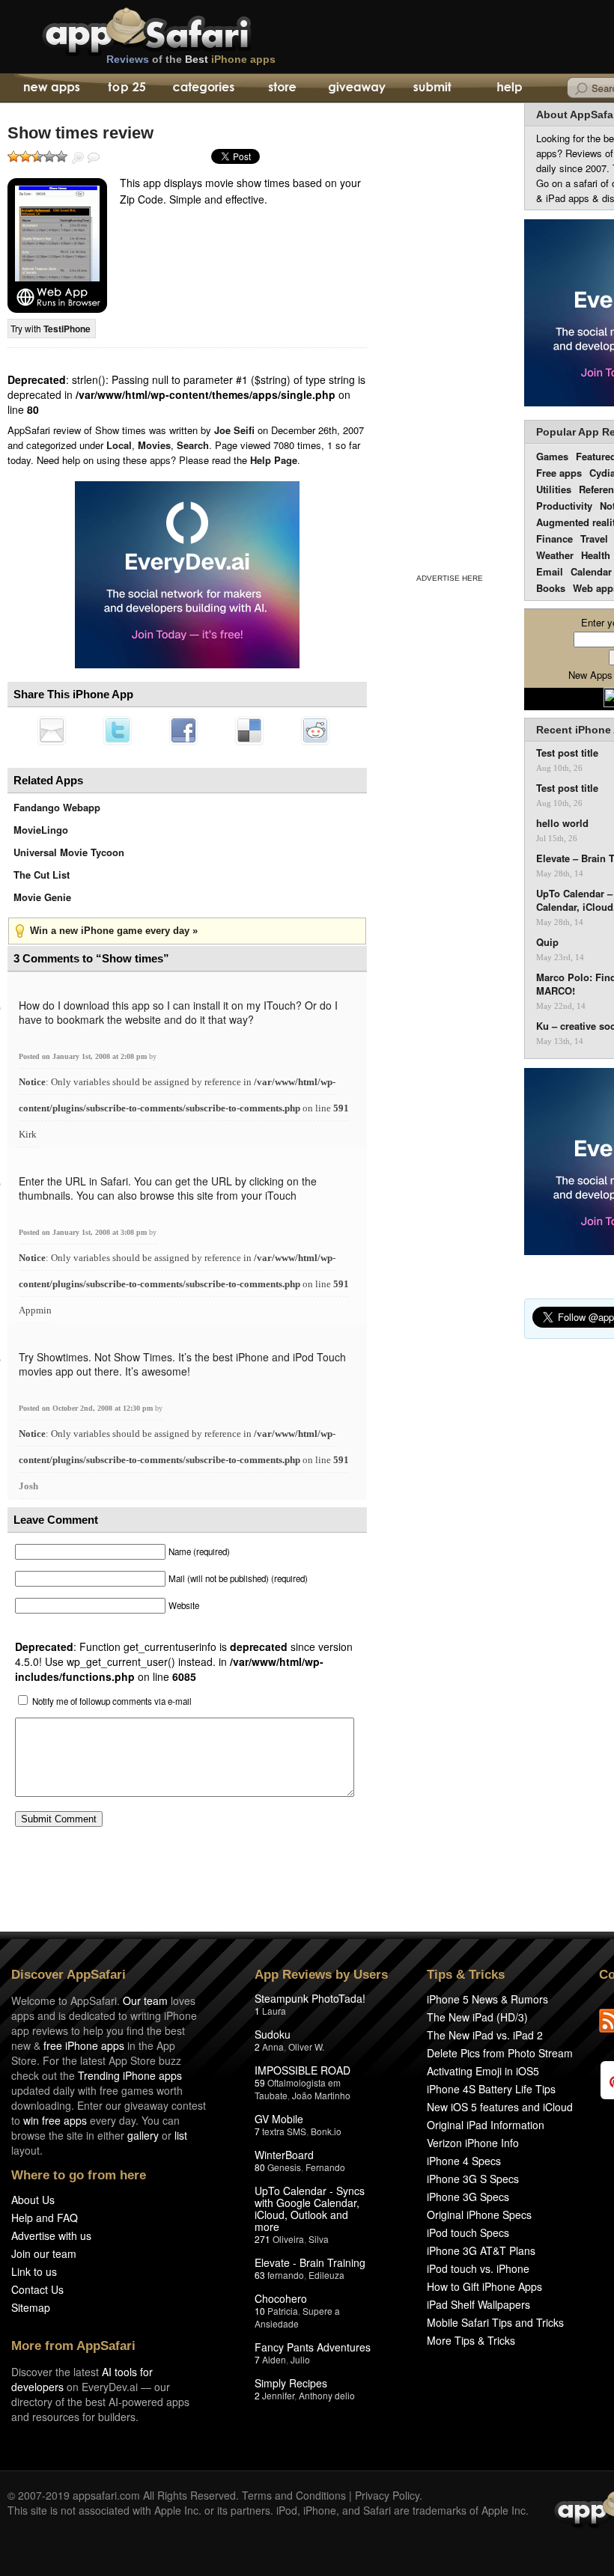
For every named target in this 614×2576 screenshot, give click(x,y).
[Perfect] (61, 156)
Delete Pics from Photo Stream (500, 2053)
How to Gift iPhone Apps (484, 2286)
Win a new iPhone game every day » (114, 931)
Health (596, 555)
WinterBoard (284, 2155)
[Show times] (57, 245)
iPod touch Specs (468, 2232)
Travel (594, 538)
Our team (145, 2000)
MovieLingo (41, 830)
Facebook (183, 730)
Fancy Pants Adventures (313, 2347)
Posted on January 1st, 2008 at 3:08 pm (84, 1232)
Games (552, 456)
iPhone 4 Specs (464, 2161)
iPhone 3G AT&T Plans (481, 2250)
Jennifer (278, 2395)
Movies (154, 445)
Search (193, 445)
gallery (143, 2135)
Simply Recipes (291, 2383)
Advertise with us (51, 2235)
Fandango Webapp (57, 807)
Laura (274, 2011)
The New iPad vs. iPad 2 (485, 2035)
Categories (203, 88)
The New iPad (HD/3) (477, 2017)
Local (119, 445)
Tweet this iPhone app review (118, 730)
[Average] (37, 156)
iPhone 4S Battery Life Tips (491, 2089)
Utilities (554, 489)
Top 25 (127, 88)
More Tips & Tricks (471, 2340)
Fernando (325, 2167)
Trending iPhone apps (130, 2075)
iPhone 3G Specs (468, 2197)
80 (260, 2167)
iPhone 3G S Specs (473, 2179)
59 (260, 2082)
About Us (33, 2200)
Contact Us (37, 2289)
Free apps (559, 473)
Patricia (283, 2311)
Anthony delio (327, 2395)
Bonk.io (326, 2131)
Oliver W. (306, 2047)
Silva (319, 2239)
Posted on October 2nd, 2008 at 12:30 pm (87, 1408)
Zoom (78, 158)
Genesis (284, 2167)
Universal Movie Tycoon (69, 852)
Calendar (591, 571)
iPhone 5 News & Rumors (487, 1999)
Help (509, 88)
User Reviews (94, 158)
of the (191, 59)
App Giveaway (356, 88)
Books (551, 588)
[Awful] (13, 156)
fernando (286, 2275)
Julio (300, 2359)
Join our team (44, 2253)
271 (262, 2239)
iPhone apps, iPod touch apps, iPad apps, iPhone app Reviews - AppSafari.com (178, 29)
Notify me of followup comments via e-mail (112, 1701)
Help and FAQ (45, 2218)
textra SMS (284, 2131)
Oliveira (288, 2239)
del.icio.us (249, 730)
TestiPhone (67, 329)
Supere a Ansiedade (297, 2317)
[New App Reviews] (51, 88)
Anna (273, 2047)
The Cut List (42, 875)
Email (550, 571)
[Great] (49, 156)
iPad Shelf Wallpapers (478, 2304)
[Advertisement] (449, 335)
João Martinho (321, 2095)
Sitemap (31, 2307)
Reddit (315, 730)
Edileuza (326, 2275)
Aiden (274, 2359)
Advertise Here (450, 578)
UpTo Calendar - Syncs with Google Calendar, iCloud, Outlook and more (310, 2209)
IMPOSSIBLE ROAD (303, 2070)
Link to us (34, 2271)
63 (260, 2275)
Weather (555, 555)
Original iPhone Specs (479, 2215)
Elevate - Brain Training (310, 2262)
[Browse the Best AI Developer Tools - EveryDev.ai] (187, 576)
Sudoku (273, 2034)
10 (260, 2311)
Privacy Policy (387, 2495)
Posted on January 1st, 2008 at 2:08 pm (84, 1056)
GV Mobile (279, 2119)
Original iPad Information (486, 2125)
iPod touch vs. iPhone (478, 2268)
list (181, 2135)
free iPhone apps (84, 2045)
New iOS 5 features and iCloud (500, 2107)
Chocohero (281, 2298)
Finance (554, 538)
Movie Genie (42, 897)
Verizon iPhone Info (473, 2143)
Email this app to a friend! (52, 730)
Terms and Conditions (294, 2495)
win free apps (55, 2120)
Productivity (564, 506)
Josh (28, 1486)
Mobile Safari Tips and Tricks (495, 2322)
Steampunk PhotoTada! (310, 1998)
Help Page (274, 460)
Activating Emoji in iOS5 (483, 2071)
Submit (432, 88)
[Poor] (25, 156)
